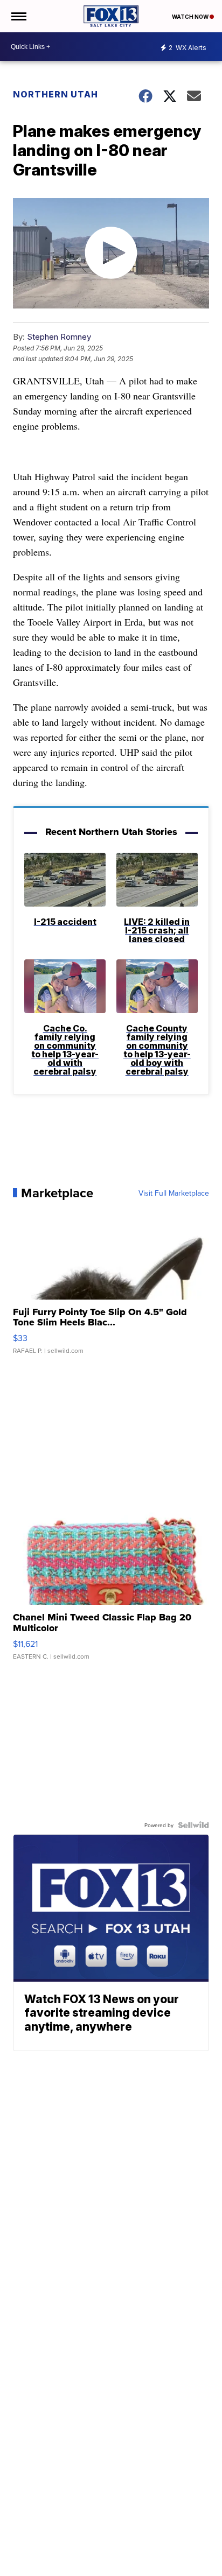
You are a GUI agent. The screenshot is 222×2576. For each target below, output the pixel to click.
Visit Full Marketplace (174, 1193)
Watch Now (191, 17)
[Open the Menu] (18, 16)
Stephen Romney (59, 337)
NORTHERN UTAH (55, 94)
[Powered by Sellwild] (193, 1825)
